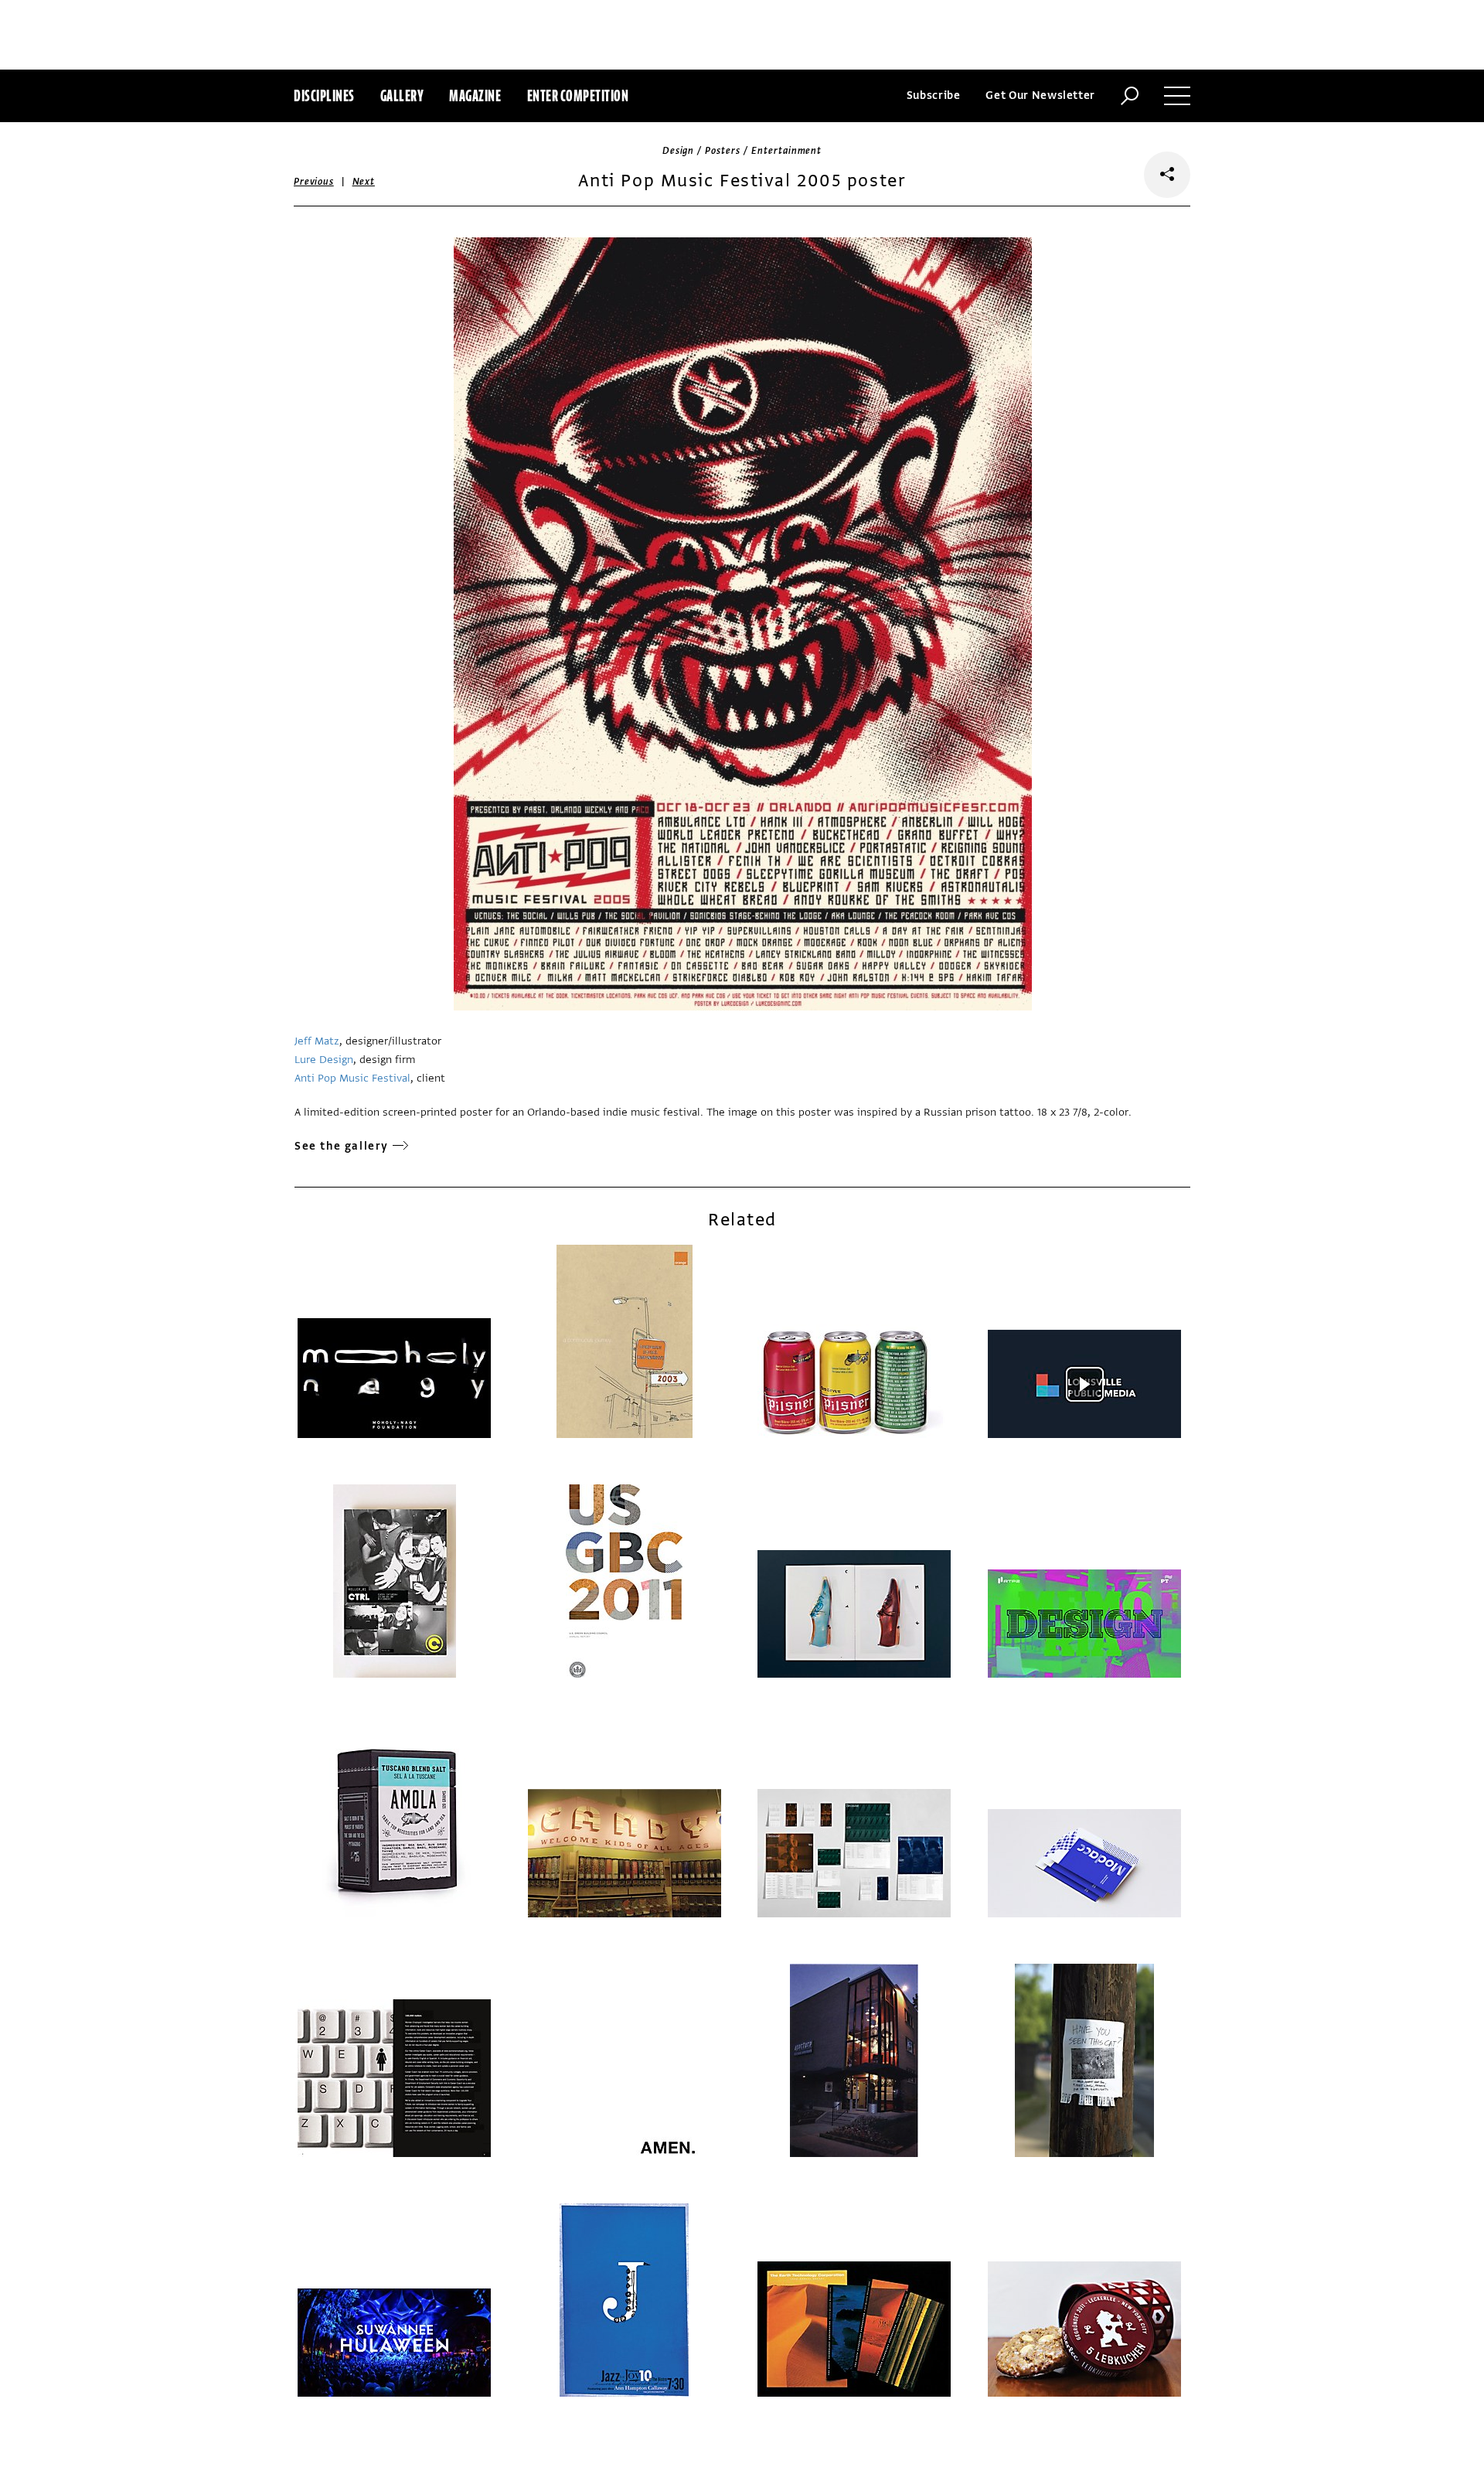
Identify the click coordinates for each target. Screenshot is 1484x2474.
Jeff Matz (317, 1041)
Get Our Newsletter (1040, 95)
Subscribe (934, 95)
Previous (314, 182)
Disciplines (324, 95)
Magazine (475, 95)
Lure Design (324, 1060)
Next (364, 182)
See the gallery (342, 1146)
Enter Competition (578, 95)
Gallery (402, 95)
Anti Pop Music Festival (352, 1078)
